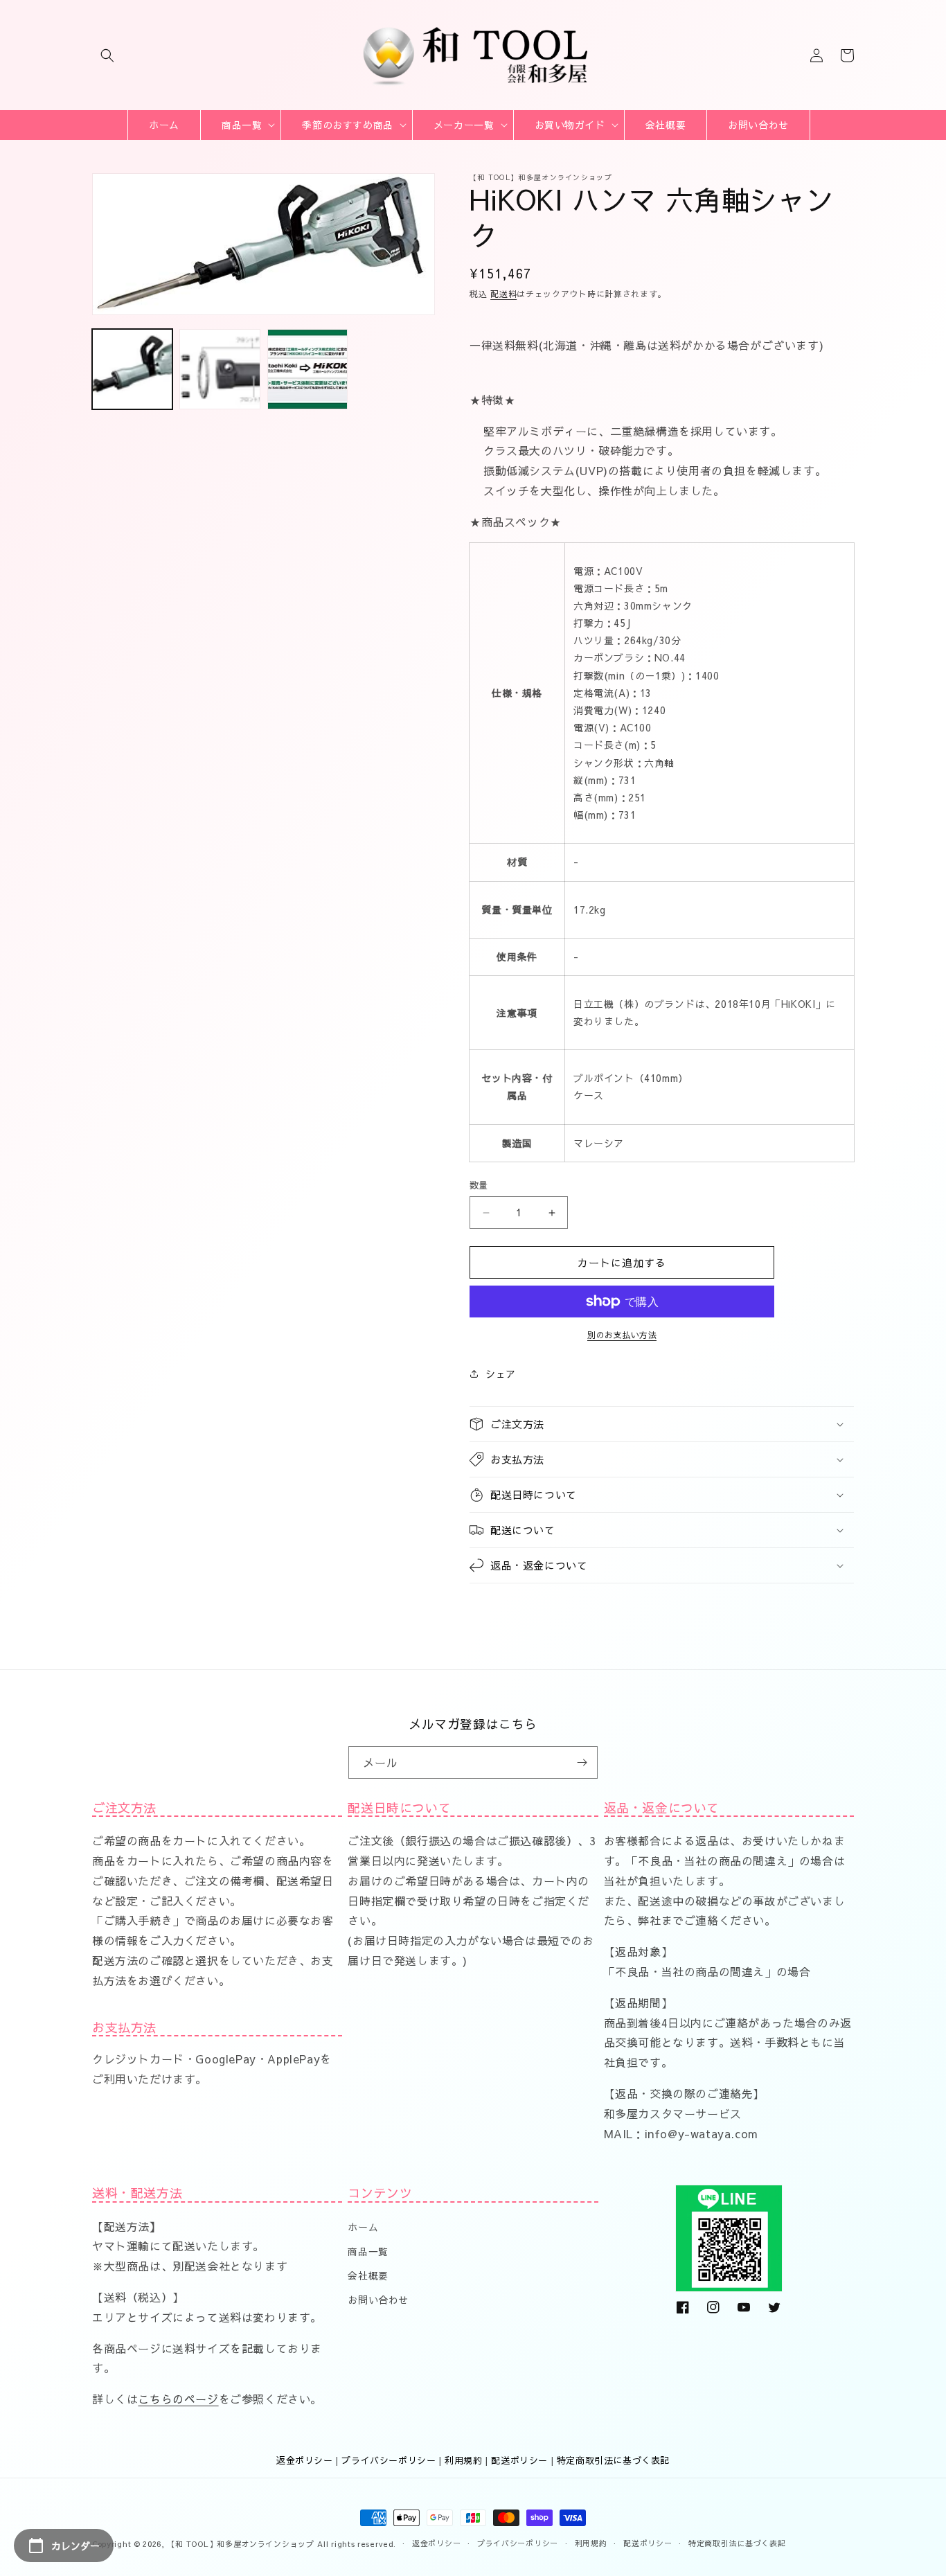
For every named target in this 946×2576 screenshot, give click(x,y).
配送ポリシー (519, 2460)
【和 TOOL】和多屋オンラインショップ (241, 2544)
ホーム (363, 2227)
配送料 (503, 294)
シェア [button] (501, 1374)
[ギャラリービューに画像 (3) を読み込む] (307, 369)
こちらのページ (178, 2399)
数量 (479, 1185)
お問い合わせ (378, 2300)
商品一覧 (368, 2251)
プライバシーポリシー (389, 2460)
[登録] (582, 1762)
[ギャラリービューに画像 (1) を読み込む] (132, 369)
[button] (107, 55)
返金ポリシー (305, 2460)
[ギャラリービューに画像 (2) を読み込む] (220, 369)
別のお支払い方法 (622, 1335)
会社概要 (368, 2275)
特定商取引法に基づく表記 (613, 2460)
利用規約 (463, 2460)
